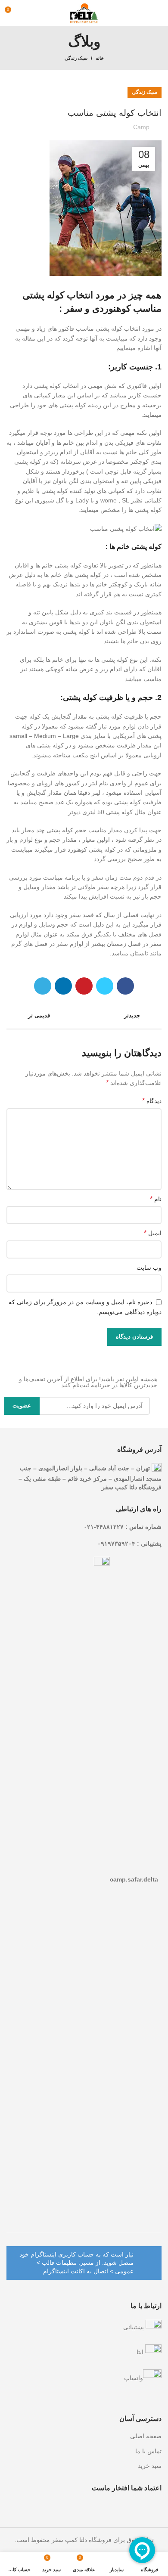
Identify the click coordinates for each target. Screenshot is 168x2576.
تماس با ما (148, 2451)
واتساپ (134, 2378)
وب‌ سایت (149, 1268)
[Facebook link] (125, 986)
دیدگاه (152, 1101)
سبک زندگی (76, 58)
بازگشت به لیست (84, 1016)
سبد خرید (150, 2466)
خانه (100, 58)
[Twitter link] (105, 986)
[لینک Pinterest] (84, 986)
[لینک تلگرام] (43, 986)
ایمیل (153, 1233)
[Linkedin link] (63, 986)
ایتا (141, 2352)
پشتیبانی (134, 2327)
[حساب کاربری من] (27, 13)
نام (156, 1199)
